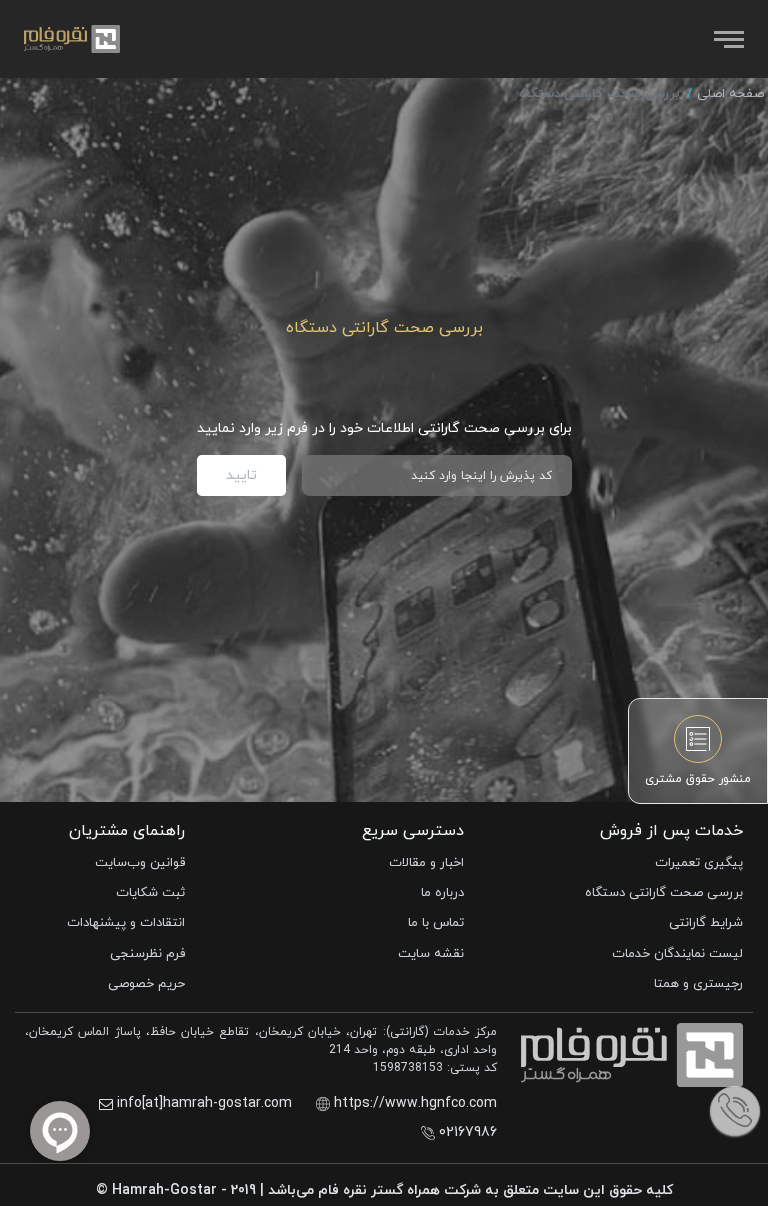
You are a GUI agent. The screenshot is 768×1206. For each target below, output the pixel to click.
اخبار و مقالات (426, 863)
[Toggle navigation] (727, 39)
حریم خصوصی (146, 984)
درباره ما (442, 893)
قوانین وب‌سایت (140, 863)
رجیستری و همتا (698, 984)
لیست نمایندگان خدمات (677, 954)
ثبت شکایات (150, 893)
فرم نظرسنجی (147, 954)
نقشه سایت (431, 954)
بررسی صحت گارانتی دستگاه (664, 893)
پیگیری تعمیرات (699, 863)
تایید (241, 475)
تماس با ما (436, 923)
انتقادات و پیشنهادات (126, 923)
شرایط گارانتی (706, 923)
